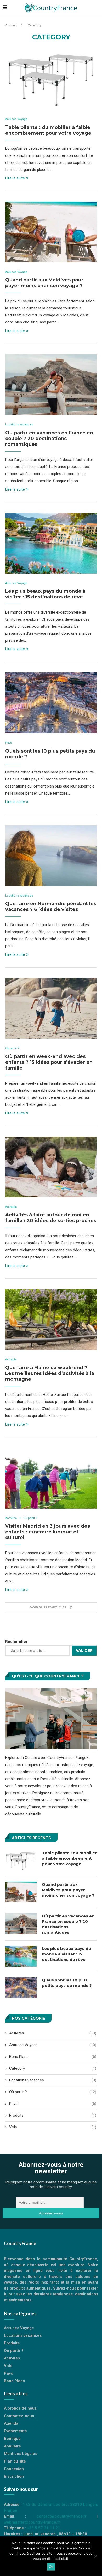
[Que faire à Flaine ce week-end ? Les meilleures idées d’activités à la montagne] (51, 1320)
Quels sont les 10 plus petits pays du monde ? (67, 1983)
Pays (8, 743)
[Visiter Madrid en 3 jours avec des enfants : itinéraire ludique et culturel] (51, 1478)
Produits (53, 2115)
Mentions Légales (21, 2454)
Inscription (14, 2476)
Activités (11, 1207)
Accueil (11, 25)
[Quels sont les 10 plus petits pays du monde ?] (51, 703)
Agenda (11, 2424)
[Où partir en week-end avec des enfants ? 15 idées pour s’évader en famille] (51, 1008)
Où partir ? (12, 1048)
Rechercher (16, 1642)
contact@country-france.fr (62, 2516)
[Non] (95, 2556)
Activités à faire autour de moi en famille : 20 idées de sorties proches (51, 1218)
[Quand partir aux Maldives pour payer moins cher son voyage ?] (51, 232)
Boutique (12, 2439)
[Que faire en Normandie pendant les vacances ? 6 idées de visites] (51, 856)
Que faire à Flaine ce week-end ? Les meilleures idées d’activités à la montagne (50, 1373)
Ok (51, 2567)
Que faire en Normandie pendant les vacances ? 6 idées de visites (51, 906)
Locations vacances (19, 425)
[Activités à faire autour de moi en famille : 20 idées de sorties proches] (51, 1167)
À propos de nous (20, 2408)
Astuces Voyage (16, 119)
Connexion (14, 2469)
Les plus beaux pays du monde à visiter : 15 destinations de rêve (45, 594)
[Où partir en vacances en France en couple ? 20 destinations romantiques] (51, 385)
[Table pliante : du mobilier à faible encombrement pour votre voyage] (51, 79)
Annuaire (12, 2446)
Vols (53, 2127)
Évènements (15, 2431)
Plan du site (15, 2461)
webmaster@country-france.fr (32, 2522)
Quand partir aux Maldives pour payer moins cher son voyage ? (44, 283)
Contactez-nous (19, 2416)
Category (53, 2068)
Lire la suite (15, 178)
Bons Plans (53, 2057)
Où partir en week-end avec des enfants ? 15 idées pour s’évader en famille (49, 1062)
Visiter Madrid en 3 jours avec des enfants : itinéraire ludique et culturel (48, 1532)
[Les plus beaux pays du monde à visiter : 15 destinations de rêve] (51, 543)
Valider (84, 1650)
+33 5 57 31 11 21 (44, 2528)
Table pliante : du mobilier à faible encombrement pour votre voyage (48, 130)
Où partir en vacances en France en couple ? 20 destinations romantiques (49, 439)
